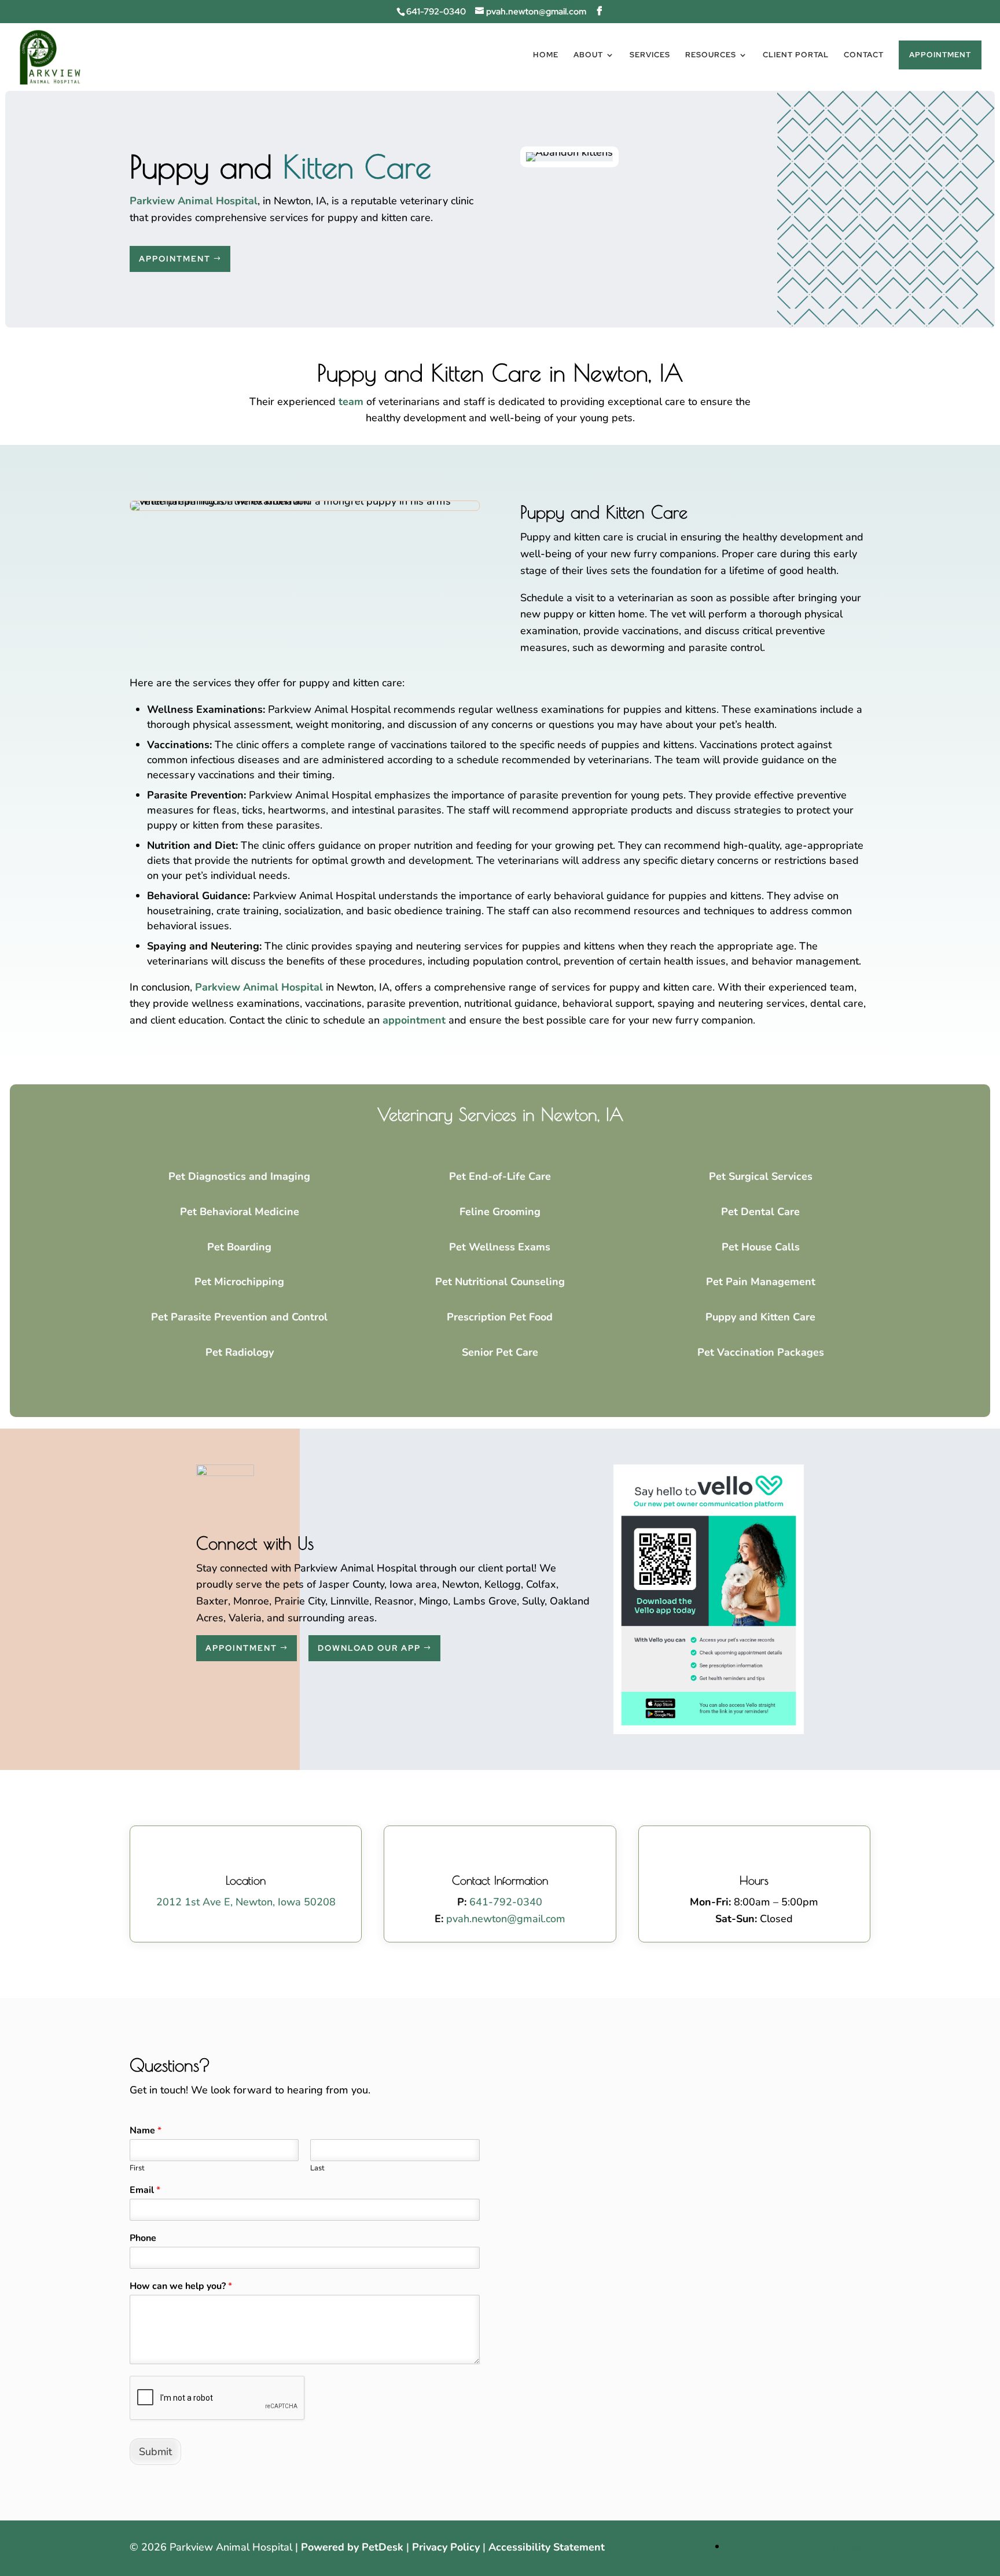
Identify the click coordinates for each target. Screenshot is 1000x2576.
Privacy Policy (446, 2547)
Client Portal (796, 55)
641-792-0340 (436, 12)
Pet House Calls (761, 1247)
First (137, 2168)
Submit (155, 2452)
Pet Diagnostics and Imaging (239, 1176)
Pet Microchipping (239, 1282)
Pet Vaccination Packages (761, 1352)
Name (146, 2131)
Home (546, 55)
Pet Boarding (239, 1247)
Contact (864, 55)
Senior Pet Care (500, 1352)
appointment (414, 1020)
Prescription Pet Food (500, 1317)
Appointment (940, 55)
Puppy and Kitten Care (760, 1317)
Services (650, 55)
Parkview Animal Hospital (194, 201)
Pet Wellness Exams (500, 1247)
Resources (711, 55)
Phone (143, 2238)
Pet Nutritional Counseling (500, 1282)
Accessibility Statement (547, 2547)
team (351, 402)
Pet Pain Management (761, 1282)
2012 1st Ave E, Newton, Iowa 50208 (246, 1902)
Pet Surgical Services (761, 1176)
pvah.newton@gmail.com (506, 1919)
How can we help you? (181, 2286)
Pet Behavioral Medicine (240, 1212)
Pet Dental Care (760, 1212)
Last (317, 2168)
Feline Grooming (500, 1212)
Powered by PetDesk (352, 2547)
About (588, 55)
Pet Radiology (240, 1352)
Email (145, 2190)
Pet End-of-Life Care (500, 1176)
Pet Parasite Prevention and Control (239, 1317)
